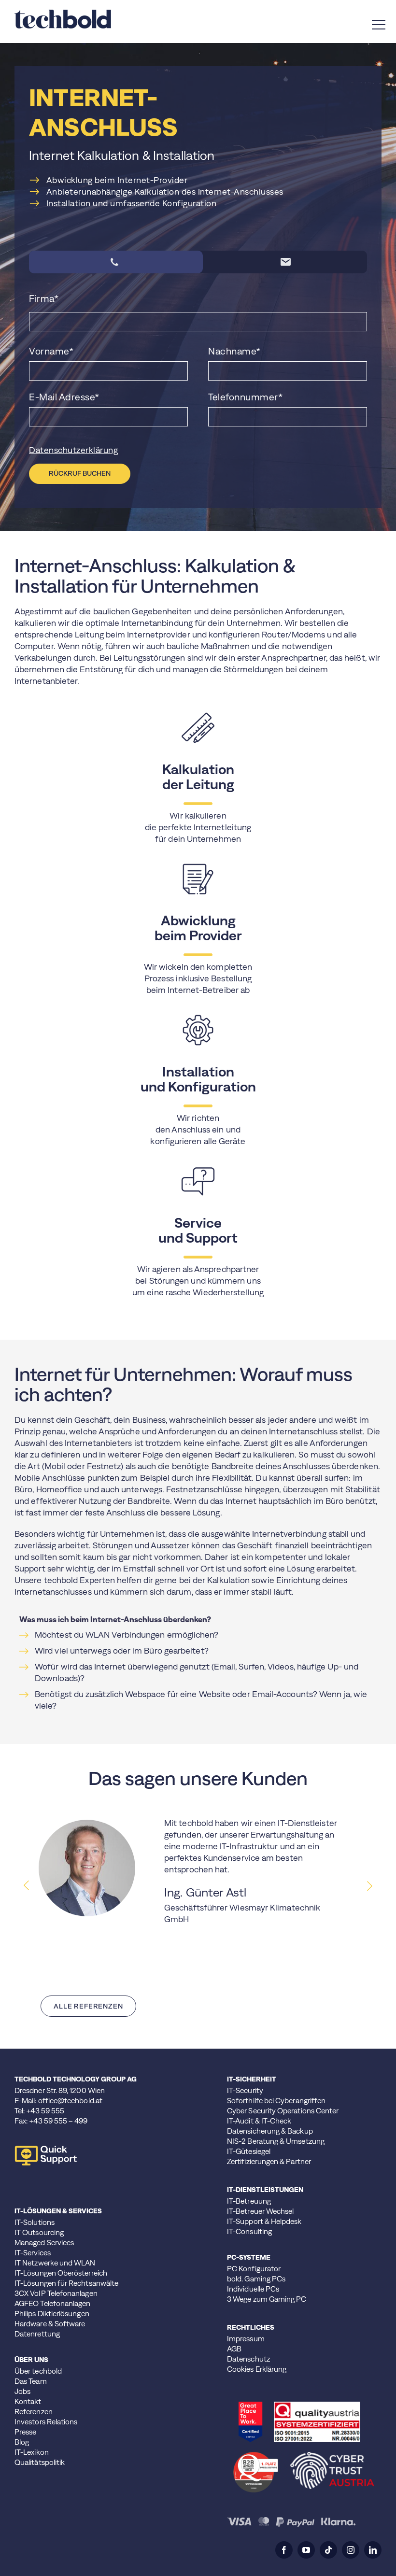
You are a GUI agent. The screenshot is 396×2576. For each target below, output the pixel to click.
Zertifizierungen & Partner (269, 2161)
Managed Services (44, 2243)
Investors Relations (46, 2422)
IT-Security (245, 2090)
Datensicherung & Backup (270, 2131)
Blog (22, 2442)
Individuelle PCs (253, 2289)
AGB (234, 2349)
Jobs (22, 2391)
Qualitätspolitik (40, 2462)
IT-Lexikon (32, 2452)
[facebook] (284, 2550)
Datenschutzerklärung (73, 450)
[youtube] (306, 2550)
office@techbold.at (70, 2101)
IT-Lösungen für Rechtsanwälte (66, 2283)
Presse (25, 2432)
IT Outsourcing (39, 2232)
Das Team (31, 2381)
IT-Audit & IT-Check (259, 2121)
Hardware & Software (50, 2324)
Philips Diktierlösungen (52, 2314)
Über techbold (38, 2371)
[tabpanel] (198, 388)
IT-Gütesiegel (249, 2151)
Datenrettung (37, 2334)
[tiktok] (328, 2550)
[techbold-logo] (63, 14)
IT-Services (33, 2253)
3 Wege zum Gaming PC (267, 2299)
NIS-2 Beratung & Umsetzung (276, 2141)
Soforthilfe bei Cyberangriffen (276, 2101)
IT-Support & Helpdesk (264, 2221)
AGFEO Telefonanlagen (53, 2303)
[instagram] (351, 2550)
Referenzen (34, 2412)
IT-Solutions (35, 2222)
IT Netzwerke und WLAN (55, 2263)
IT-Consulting (249, 2231)
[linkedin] (373, 2550)
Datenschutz (248, 2359)
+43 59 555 (45, 2111)
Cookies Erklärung (257, 2369)
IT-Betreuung (249, 2201)
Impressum (246, 2339)
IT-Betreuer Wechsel (260, 2211)
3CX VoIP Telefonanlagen (56, 2293)
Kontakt (28, 2401)
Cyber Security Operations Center (283, 2111)
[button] (369, 1886)
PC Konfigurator (254, 2269)
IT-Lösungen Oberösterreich (61, 2273)
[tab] (116, 262)
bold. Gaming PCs (256, 2279)
